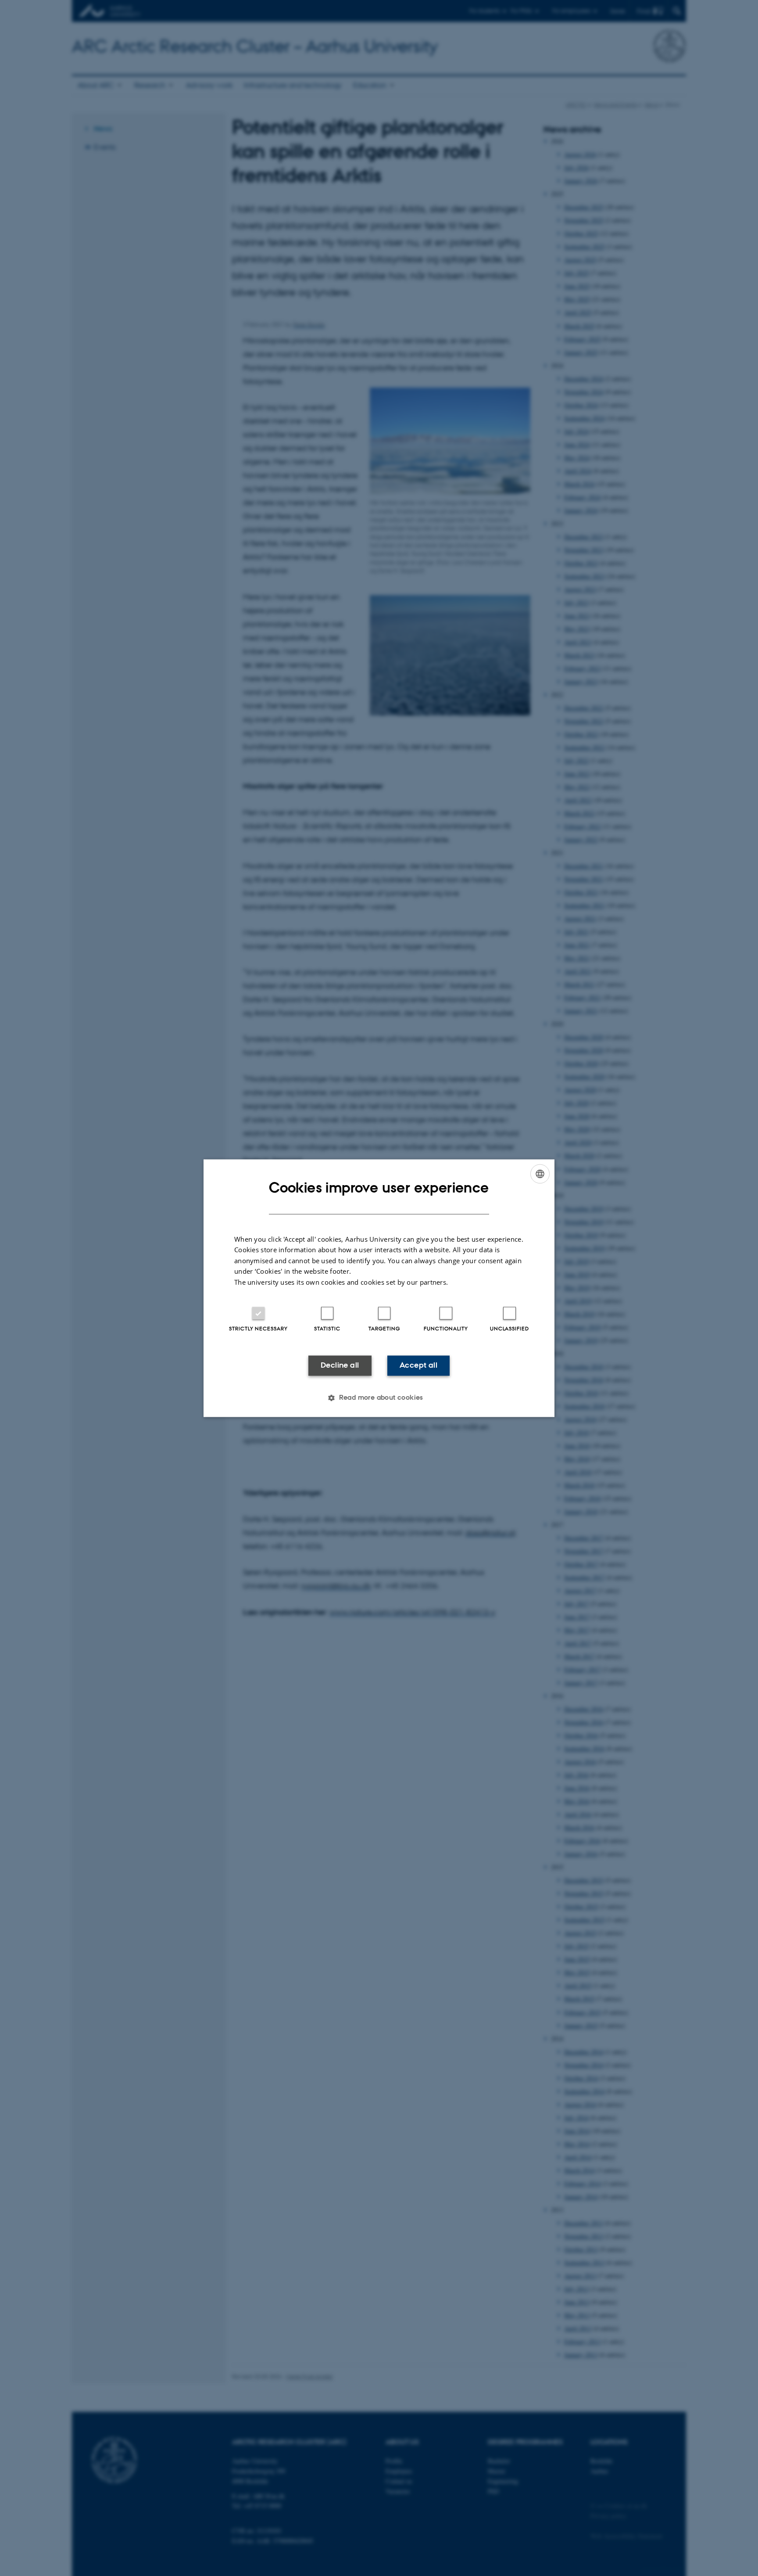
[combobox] (540, 1174)
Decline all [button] (340, 1365)
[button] (379, 1398)
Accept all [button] (418, 1365)
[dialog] (379, 1288)
